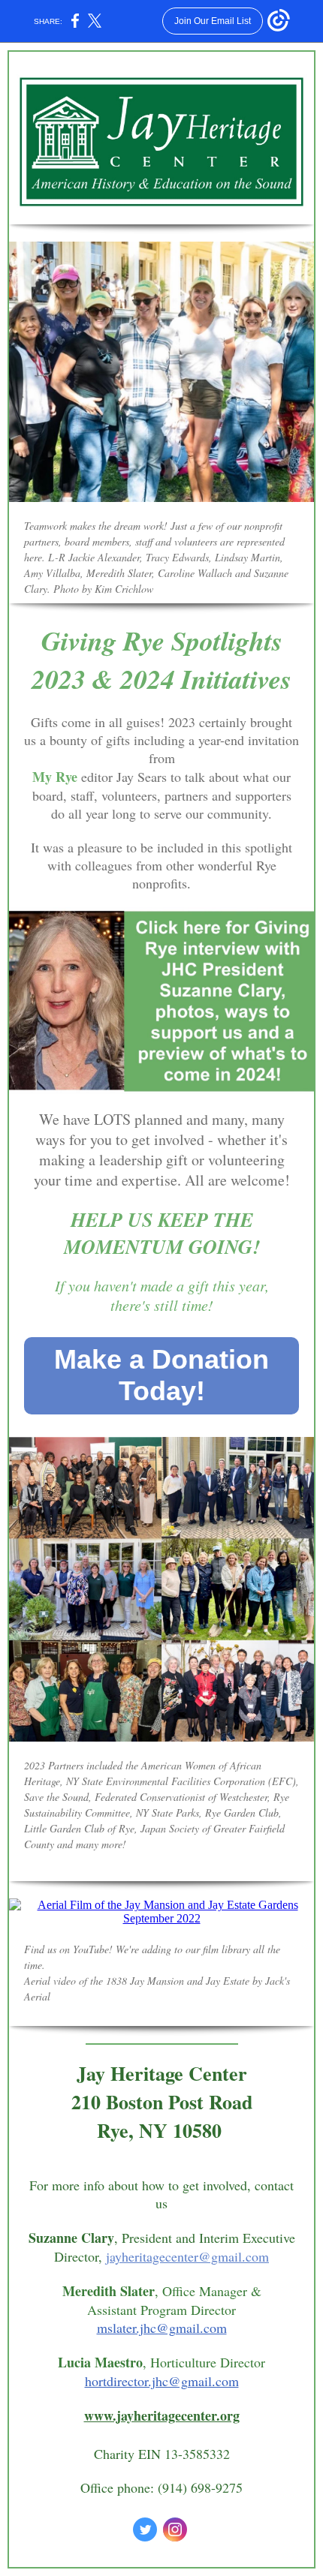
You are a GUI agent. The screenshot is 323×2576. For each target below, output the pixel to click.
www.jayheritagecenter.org (162, 2415)
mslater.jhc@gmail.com (162, 2328)
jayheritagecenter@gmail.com (187, 2256)
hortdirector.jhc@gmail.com (162, 2381)
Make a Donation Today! (161, 1375)
